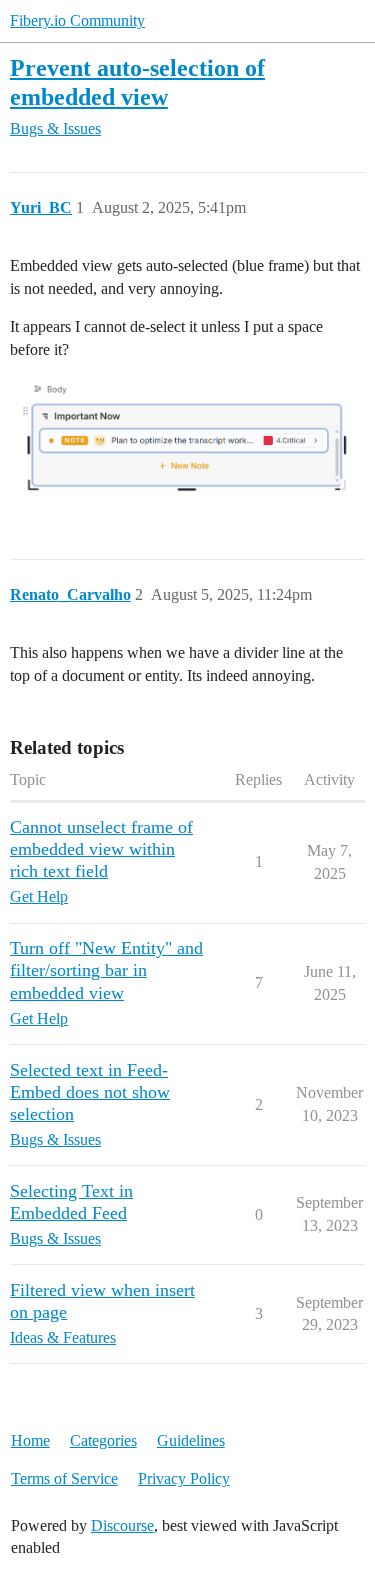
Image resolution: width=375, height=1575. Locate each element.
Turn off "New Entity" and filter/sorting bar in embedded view (106, 970)
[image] (187, 440)
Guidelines (191, 1440)
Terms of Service (64, 1478)
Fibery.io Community (77, 20)
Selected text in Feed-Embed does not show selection (90, 1092)
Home (30, 1440)
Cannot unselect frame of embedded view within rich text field (101, 849)
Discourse (122, 1525)
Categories (103, 1440)
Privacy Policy (184, 1478)
